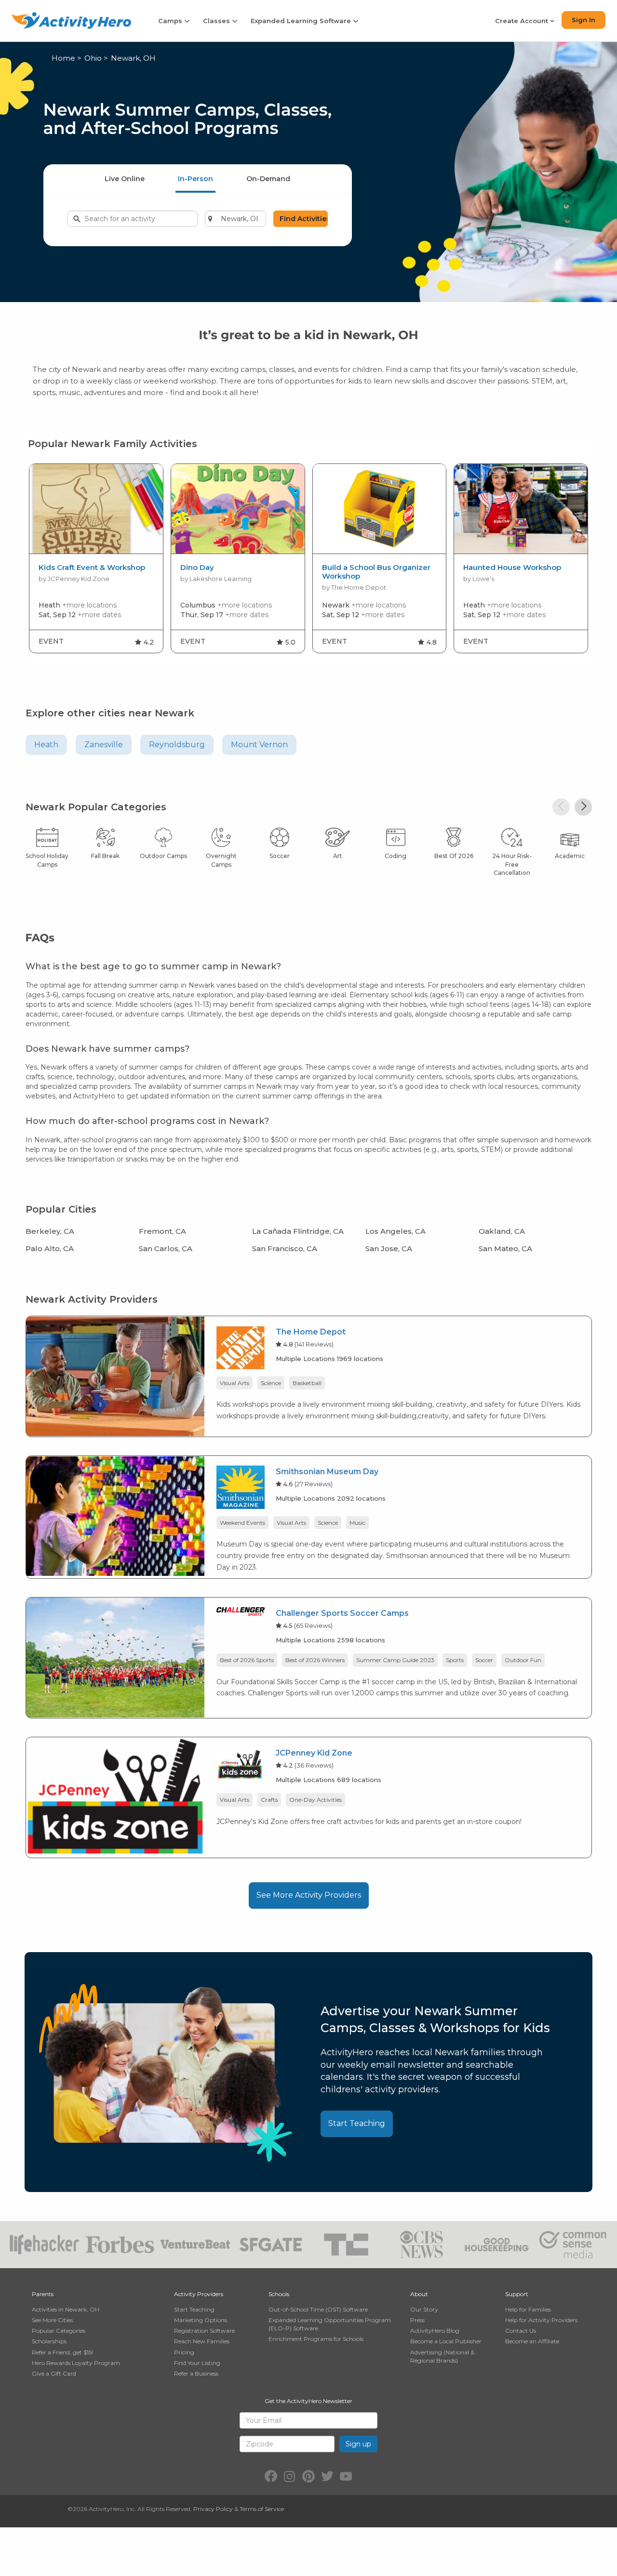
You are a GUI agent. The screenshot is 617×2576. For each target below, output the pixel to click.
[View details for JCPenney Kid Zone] (115, 1797)
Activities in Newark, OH (66, 2309)
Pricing (184, 2352)
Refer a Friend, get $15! (62, 2352)
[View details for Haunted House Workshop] (521, 509)
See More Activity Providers (309, 1895)
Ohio (93, 58)
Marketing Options (201, 2320)
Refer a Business (196, 2373)
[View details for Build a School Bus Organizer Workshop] (380, 509)
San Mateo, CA (505, 1248)
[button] (561, 807)
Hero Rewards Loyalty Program (76, 2363)
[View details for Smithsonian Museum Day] (115, 1515)
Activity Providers (199, 2294)
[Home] (71, 20)
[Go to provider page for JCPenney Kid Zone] (241, 1765)
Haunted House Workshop (512, 568)
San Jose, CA (389, 1248)
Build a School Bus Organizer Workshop (376, 572)
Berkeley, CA (50, 1231)
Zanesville (104, 745)
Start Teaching (357, 2123)
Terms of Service (262, 2509)
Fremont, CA (162, 1231)
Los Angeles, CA (396, 1231)
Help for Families (528, 2309)
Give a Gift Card (54, 2373)
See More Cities (52, 2320)
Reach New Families (202, 2341)
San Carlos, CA (166, 1248)
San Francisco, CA (285, 1248)
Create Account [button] (523, 21)
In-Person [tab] (195, 179)
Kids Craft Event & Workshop (92, 568)
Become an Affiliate (532, 2341)
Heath (46, 745)
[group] (96, 558)
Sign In (583, 20)
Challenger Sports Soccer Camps (342, 1613)
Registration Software (204, 2331)
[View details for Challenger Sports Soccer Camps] (115, 1657)
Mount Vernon (259, 745)
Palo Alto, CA (50, 1248)
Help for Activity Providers (541, 2320)
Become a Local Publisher (446, 2341)
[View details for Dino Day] (238, 509)
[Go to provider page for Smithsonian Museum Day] (241, 1489)
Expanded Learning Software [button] (302, 21)
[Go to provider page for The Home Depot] (241, 1349)
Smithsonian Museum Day (327, 1472)
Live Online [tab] (125, 179)
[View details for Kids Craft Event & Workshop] (96, 509)
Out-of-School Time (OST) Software (318, 2309)
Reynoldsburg (177, 745)
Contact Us (521, 2331)
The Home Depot (311, 1332)
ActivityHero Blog (435, 2331)
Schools (279, 2294)
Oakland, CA (502, 1231)
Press (417, 2320)
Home (63, 58)
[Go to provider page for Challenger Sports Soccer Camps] (241, 1613)
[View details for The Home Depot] (115, 1376)
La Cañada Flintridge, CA (298, 1231)
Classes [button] (217, 21)
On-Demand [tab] (268, 179)
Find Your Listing (197, 2363)
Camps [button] (171, 21)
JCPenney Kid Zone (314, 1753)
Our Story (424, 2309)
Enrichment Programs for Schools (316, 2339)
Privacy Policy (213, 2509)
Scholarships (49, 2341)
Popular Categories (59, 2331)
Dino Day (197, 568)
